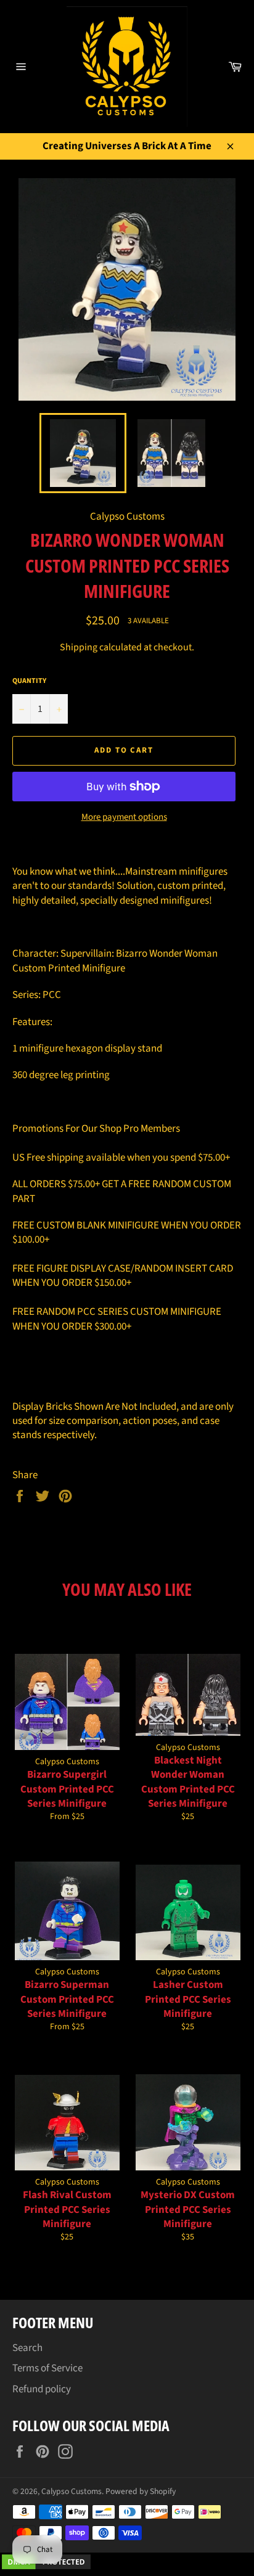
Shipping (79, 647)
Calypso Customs (72, 2491)
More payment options (124, 817)
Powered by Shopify (141, 2491)
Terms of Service (47, 2368)
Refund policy (42, 2389)
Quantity (29, 681)
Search (27, 2348)
